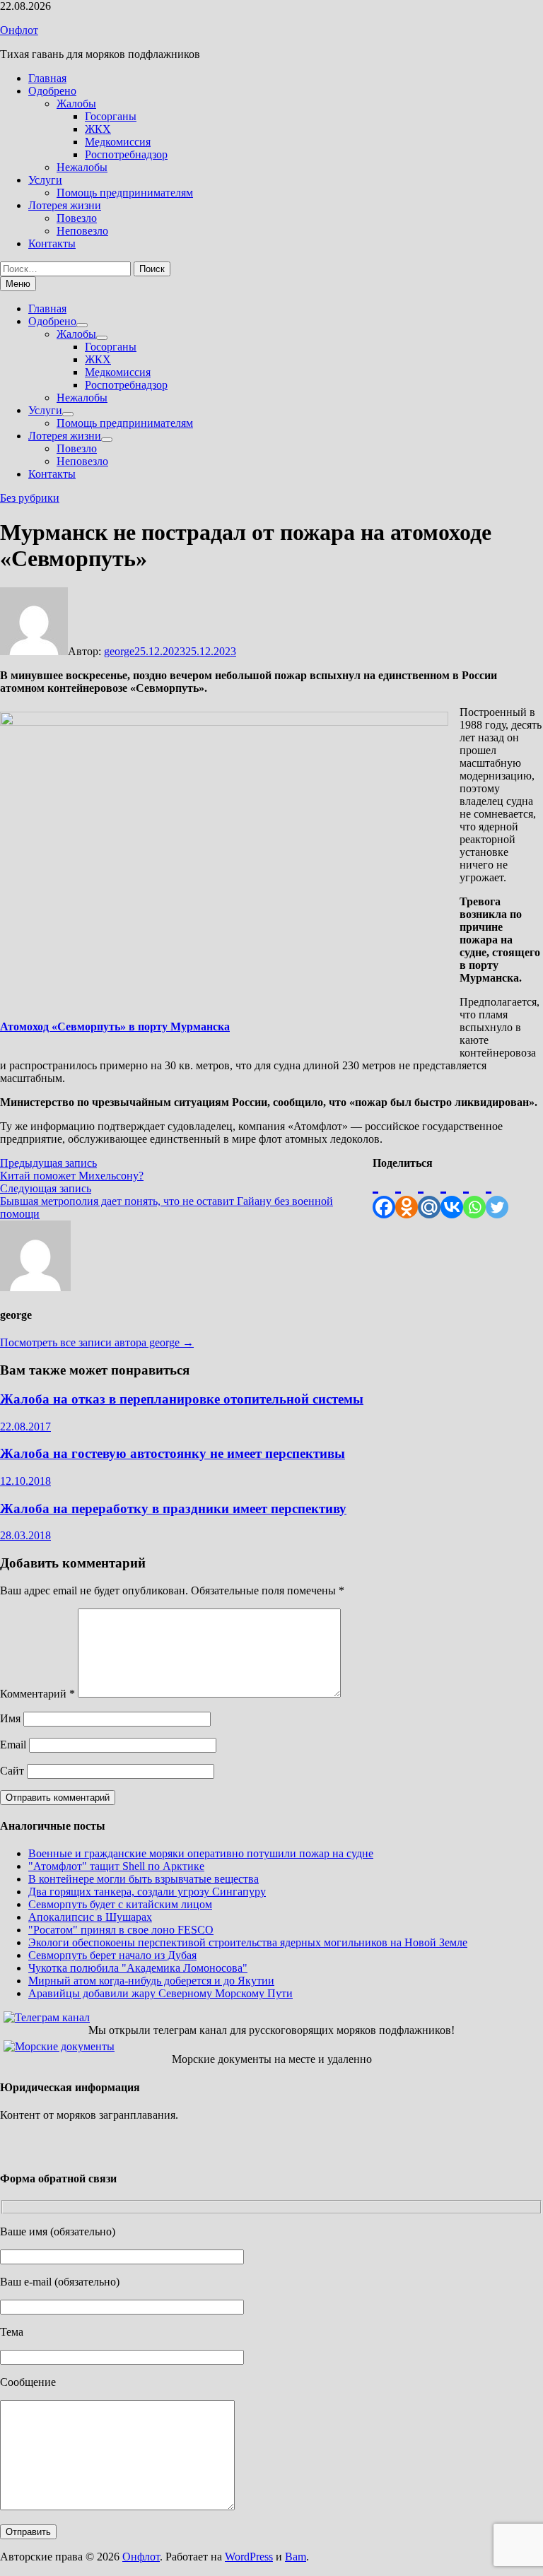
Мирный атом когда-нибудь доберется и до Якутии (151, 1981)
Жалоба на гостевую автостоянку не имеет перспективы (173, 1453)
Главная (47, 78)
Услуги (45, 180)
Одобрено (52, 91)
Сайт (12, 1771)
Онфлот (19, 30)
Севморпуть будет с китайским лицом (120, 1904)
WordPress (249, 2557)
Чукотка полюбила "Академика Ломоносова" (138, 1968)
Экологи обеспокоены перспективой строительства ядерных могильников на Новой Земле (248, 1942)
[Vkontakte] (452, 1194)
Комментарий (37, 1694)
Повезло (77, 218)
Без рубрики (30, 498)
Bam (296, 2557)
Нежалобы (82, 167)
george (119, 651)
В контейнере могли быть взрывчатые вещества (144, 1879)
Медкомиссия (118, 142)
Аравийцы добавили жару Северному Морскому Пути (160, 1993)
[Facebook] (384, 1194)
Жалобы (76, 104)
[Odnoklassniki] (407, 1194)
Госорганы (111, 116)
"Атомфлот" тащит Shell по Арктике (116, 1866)
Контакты (52, 243)
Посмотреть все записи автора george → (97, 1342)
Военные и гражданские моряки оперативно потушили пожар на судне (201, 1853)
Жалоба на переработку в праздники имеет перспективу (173, 1508)
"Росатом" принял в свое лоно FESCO (121, 1930)
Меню (18, 284)
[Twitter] (497, 1194)
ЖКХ (98, 129)
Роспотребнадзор (126, 154)
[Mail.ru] (429, 1194)
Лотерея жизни (65, 205)
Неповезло (82, 231)
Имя (10, 1718)
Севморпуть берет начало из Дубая (112, 1955)
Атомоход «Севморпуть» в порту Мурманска (115, 1027)
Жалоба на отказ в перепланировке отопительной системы (182, 1399)
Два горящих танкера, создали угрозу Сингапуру (147, 1892)
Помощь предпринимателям (125, 193)
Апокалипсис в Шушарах (90, 1917)
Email (13, 1745)
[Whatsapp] (474, 1194)
